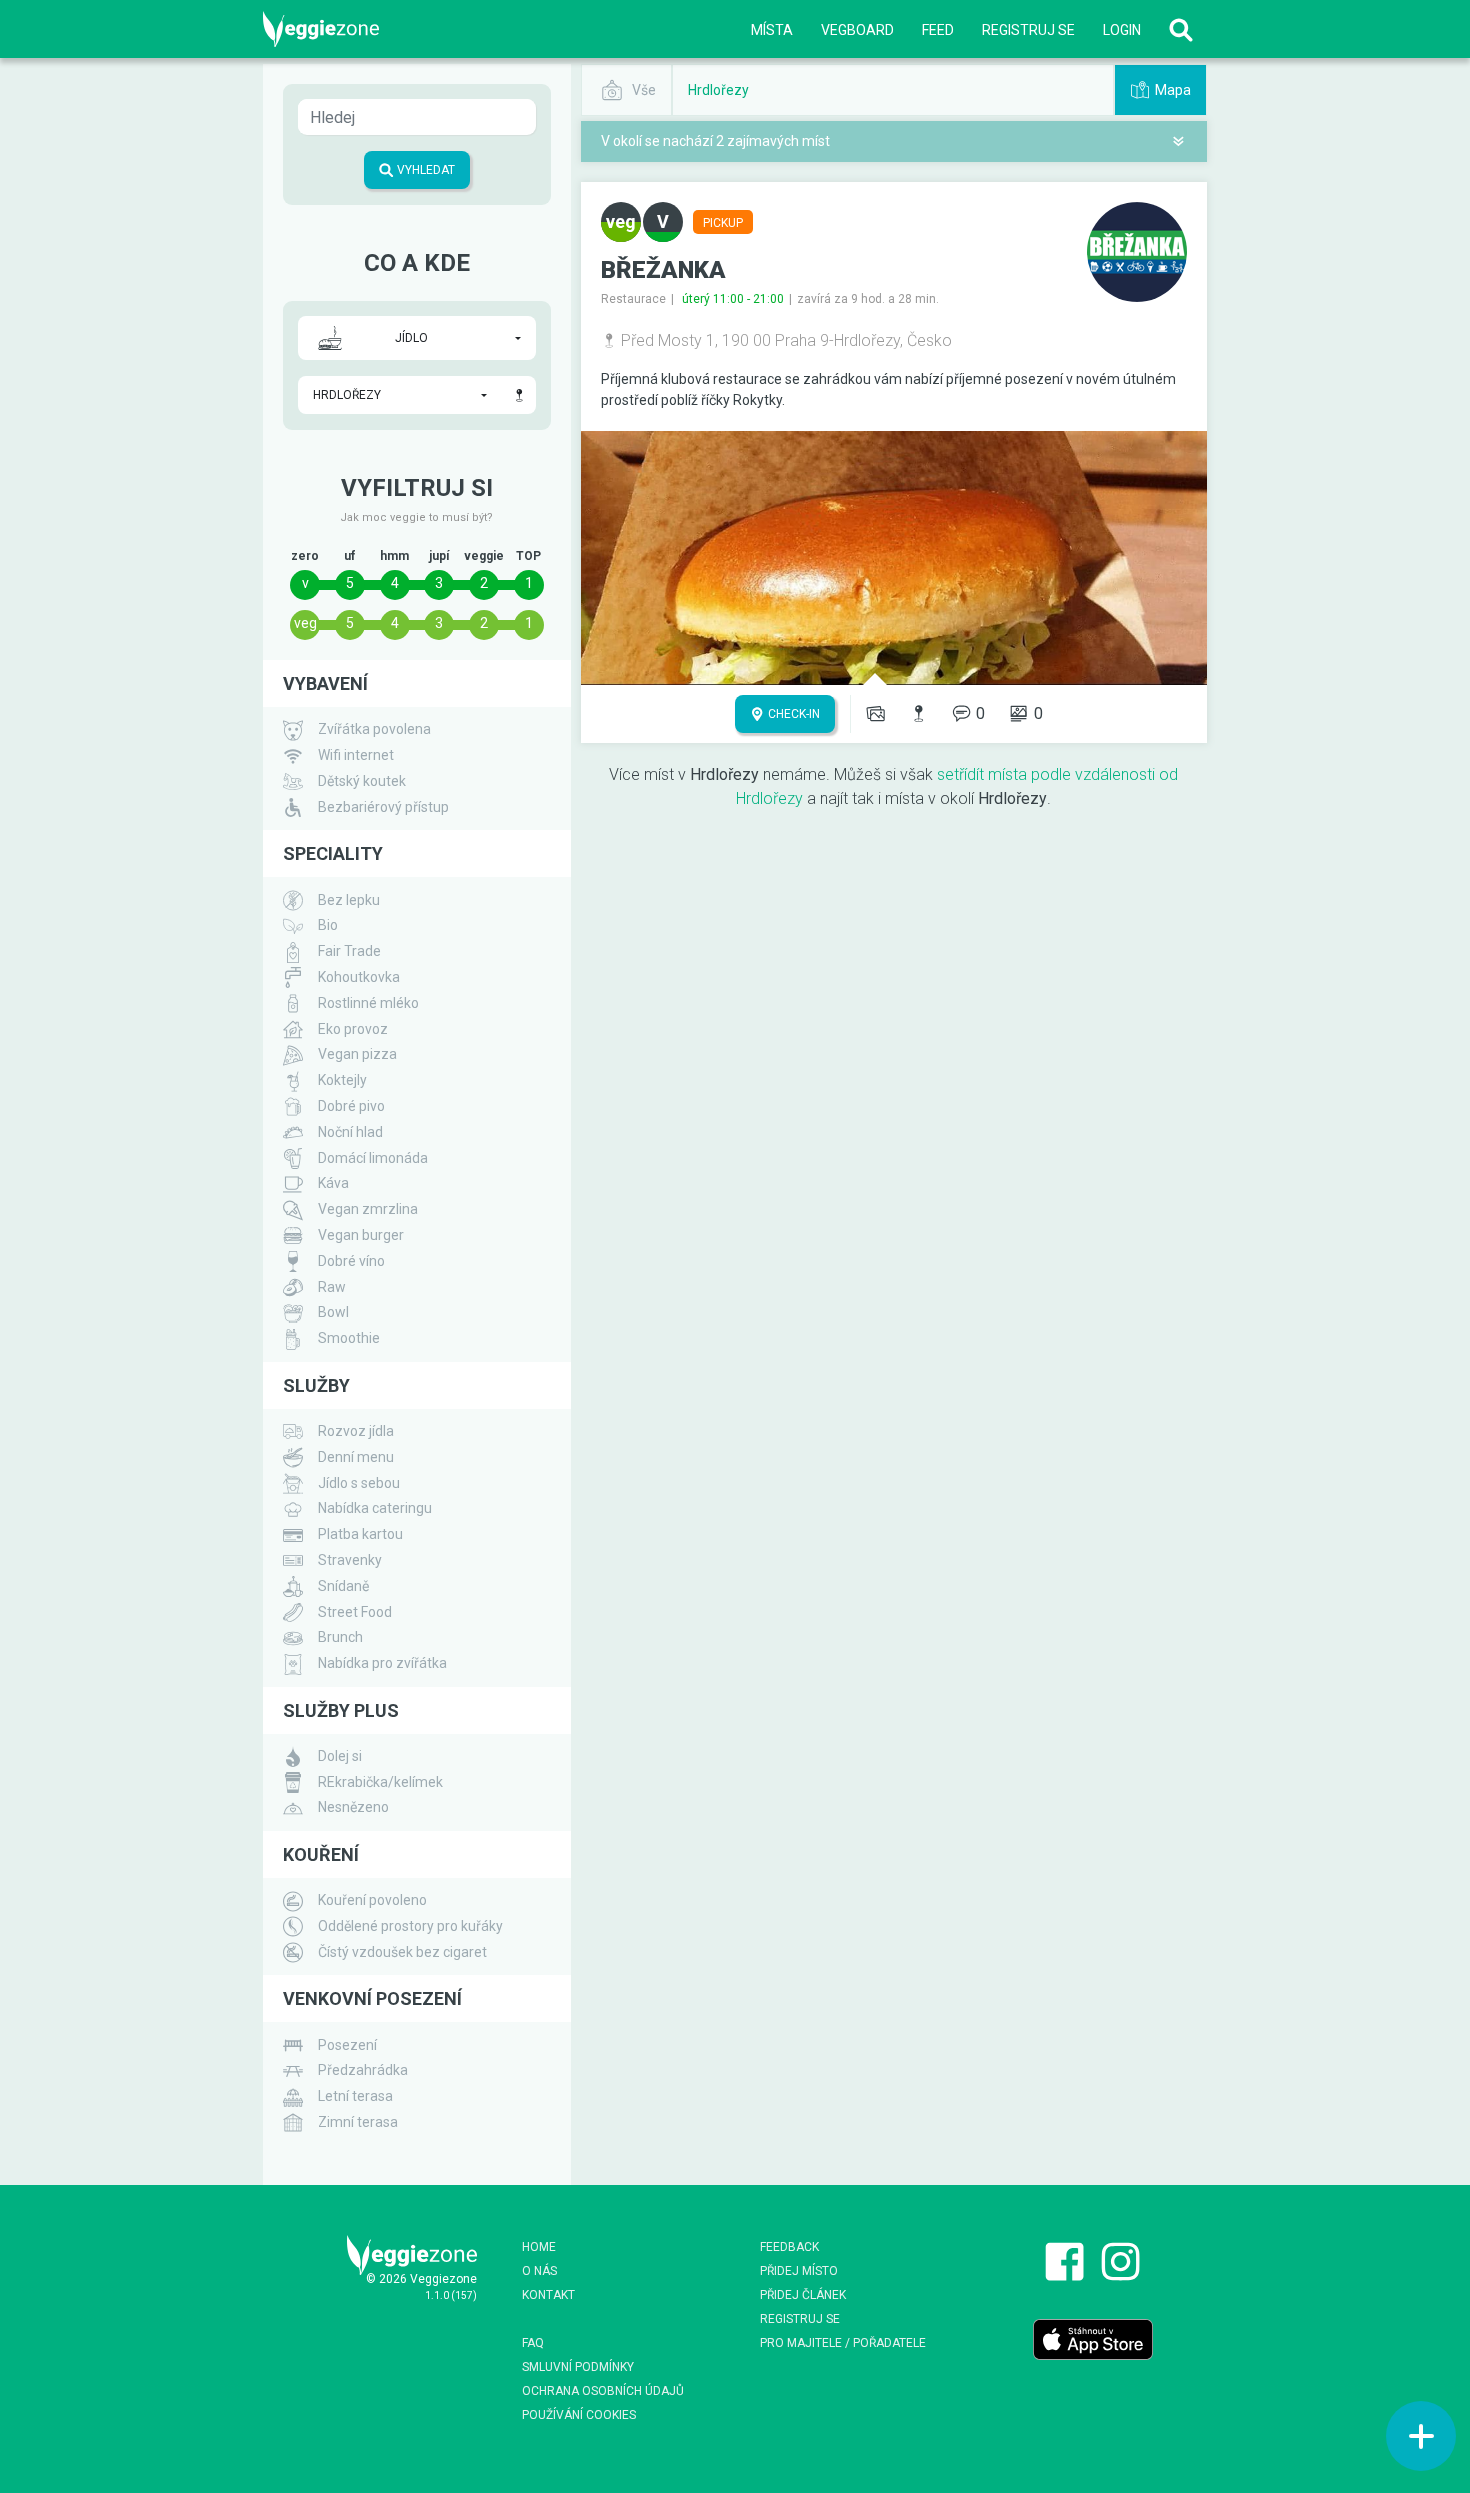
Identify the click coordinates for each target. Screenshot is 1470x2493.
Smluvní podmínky (578, 2367)
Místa (772, 30)
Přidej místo (799, 2271)
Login (1122, 30)
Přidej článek (803, 2295)
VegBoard (857, 30)
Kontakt (548, 2295)
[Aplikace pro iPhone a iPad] (1093, 2339)
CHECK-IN (792, 714)
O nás (539, 2271)
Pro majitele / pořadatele (843, 2343)
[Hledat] (1181, 29)
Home (539, 2247)
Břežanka (663, 270)
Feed (938, 30)
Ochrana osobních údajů (603, 2391)
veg (305, 623)
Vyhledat (424, 170)
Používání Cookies (579, 2415)
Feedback (789, 2247)
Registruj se (1028, 30)
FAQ (533, 2343)
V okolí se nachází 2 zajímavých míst (715, 141)
